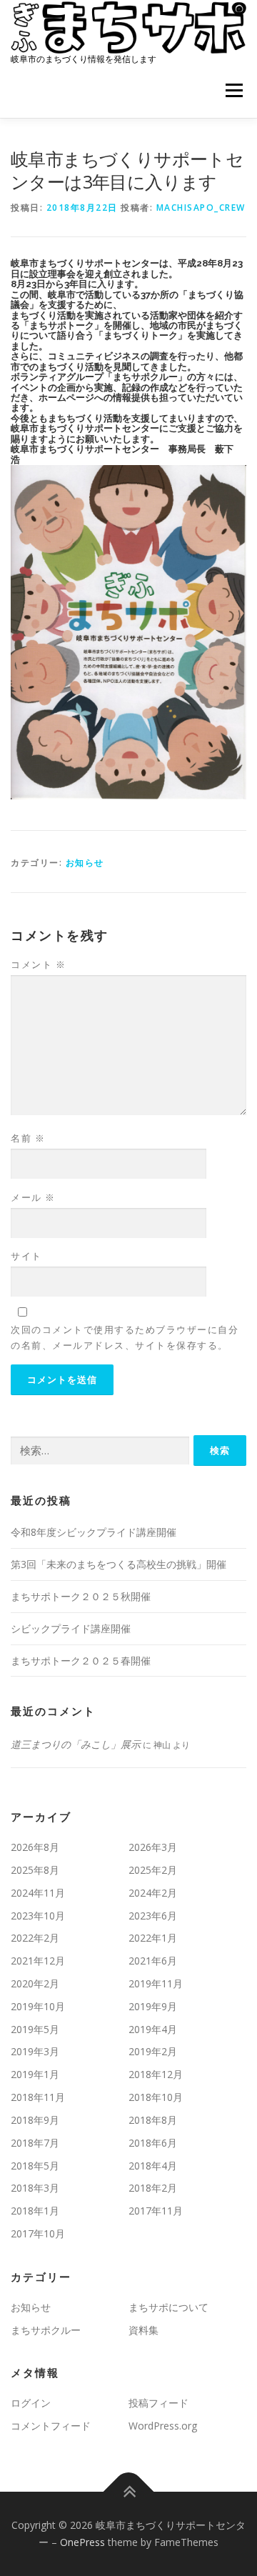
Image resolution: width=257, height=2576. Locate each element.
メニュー (234, 91)
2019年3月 (35, 2051)
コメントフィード (51, 2426)
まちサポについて (168, 2307)
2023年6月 (153, 1916)
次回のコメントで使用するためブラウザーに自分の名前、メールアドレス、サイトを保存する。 (125, 1337)
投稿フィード (158, 2403)
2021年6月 (153, 1961)
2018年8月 (153, 2120)
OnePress (82, 2542)
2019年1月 (35, 2074)
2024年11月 (38, 1893)
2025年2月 (153, 1870)
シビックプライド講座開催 (71, 1628)
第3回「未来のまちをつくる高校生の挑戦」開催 (119, 1564)
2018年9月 (35, 2120)
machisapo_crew (201, 208)
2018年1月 (35, 2211)
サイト (26, 1256)
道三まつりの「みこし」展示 (76, 1744)
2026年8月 (35, 1847)
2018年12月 (156, 2074)
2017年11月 (156, 2211)
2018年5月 (35, 2166)
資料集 (143, 2330)
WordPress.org (163, 2426)
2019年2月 (153, 2051)
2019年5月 (35, 2029)
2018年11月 (38, 2097)
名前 (28, 1138)
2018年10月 (156, 2097)
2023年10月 (38, 1916)
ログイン (31, 2403)
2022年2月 (35, 1938)
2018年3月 (35, 2188)
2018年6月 (153, 2143)
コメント (38, 964)
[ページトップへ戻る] (129, 2492)
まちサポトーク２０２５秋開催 (81, 1596)
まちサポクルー (46, 2330)
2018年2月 (153, 2188)
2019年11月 (156, 1983)
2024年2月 (153, 1893)
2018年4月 (153, 2166)
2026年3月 (153, 1847)
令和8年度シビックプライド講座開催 (94, 1532)
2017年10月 (38, 2233)
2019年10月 (38, 2006)
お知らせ (85, 863)
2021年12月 (38, 1961)
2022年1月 (153, 1938)
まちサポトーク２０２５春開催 (81, 1661)
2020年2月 (35, 1983)
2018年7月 (35, 2143)
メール (33, 1197)
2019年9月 (153, 2006)
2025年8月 (35, 1870)
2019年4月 (153, 2029)
